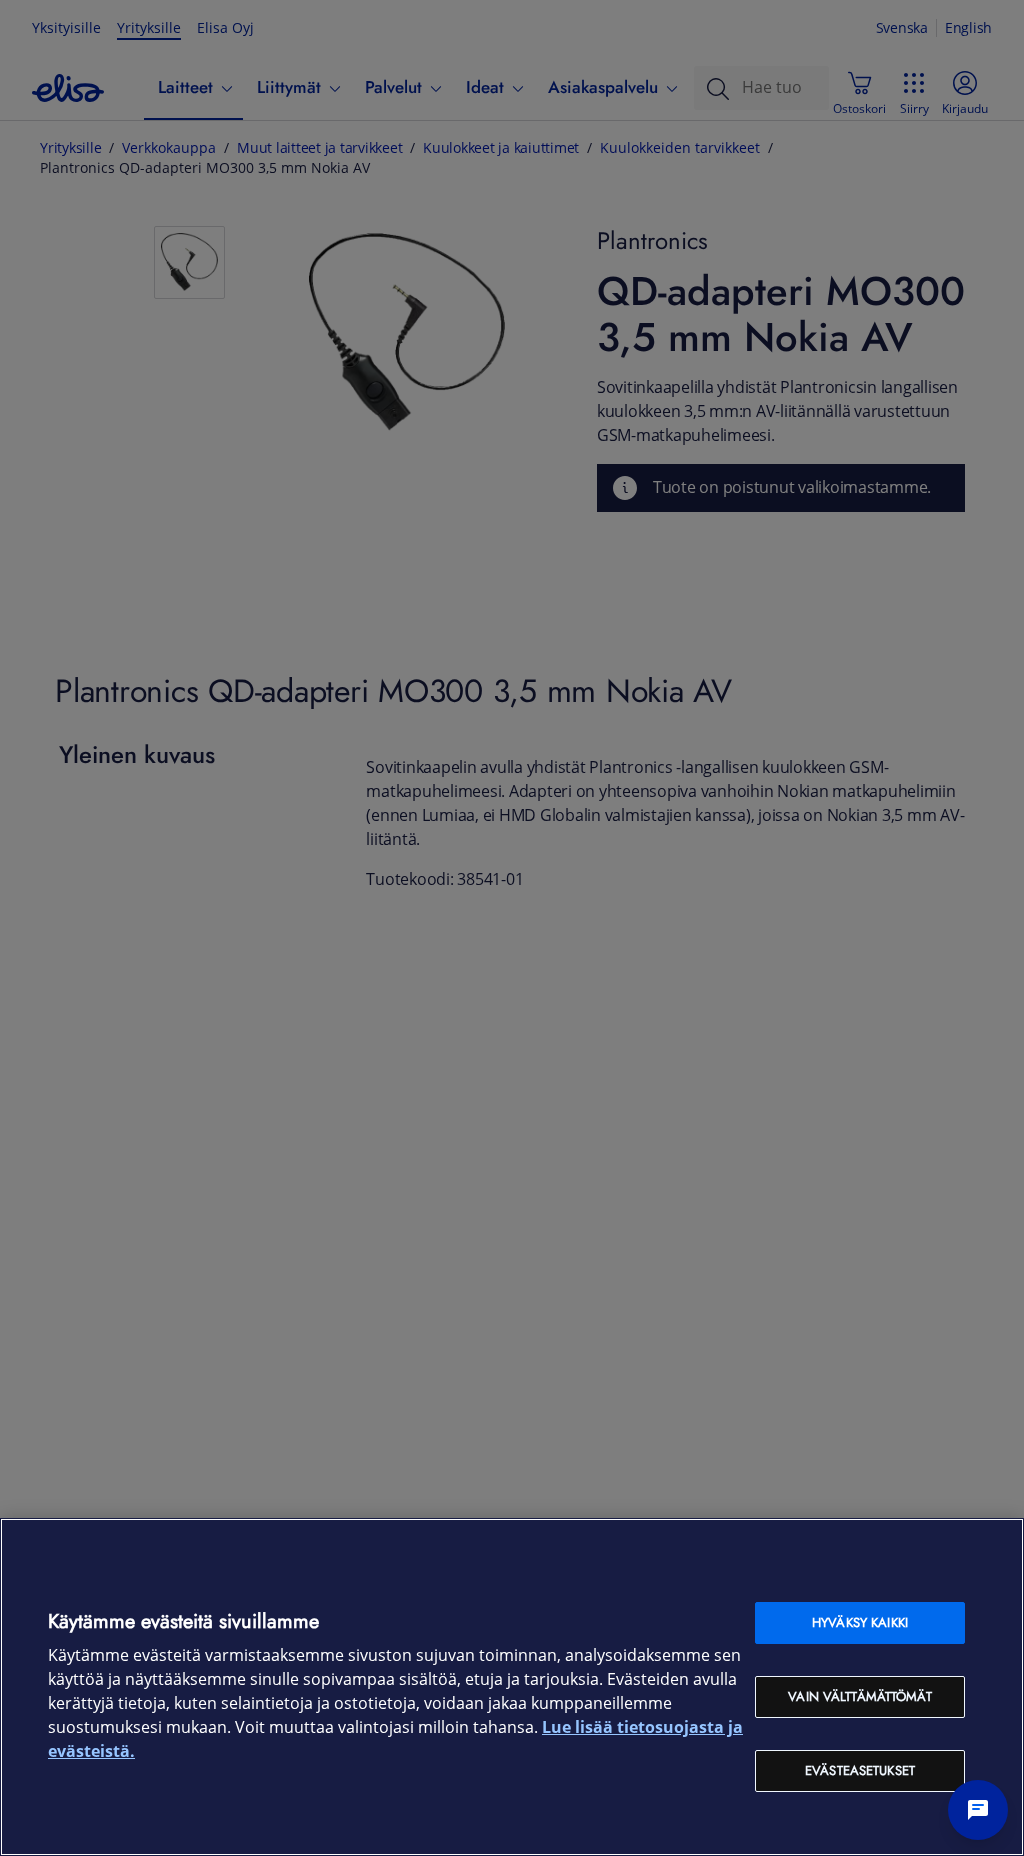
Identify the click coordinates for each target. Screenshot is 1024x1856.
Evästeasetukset (860, 1770)
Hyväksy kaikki (860, 1622)
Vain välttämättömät (859, 1696)
